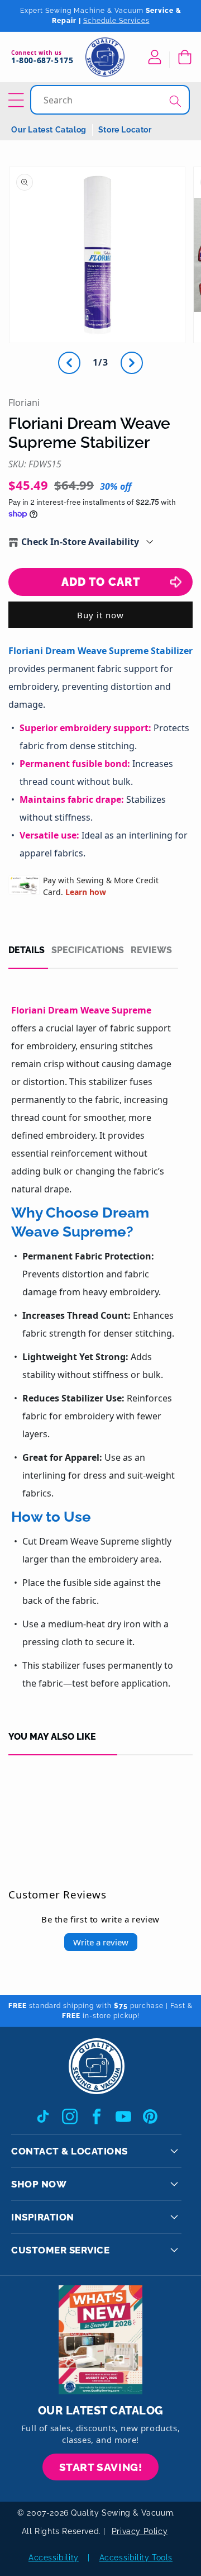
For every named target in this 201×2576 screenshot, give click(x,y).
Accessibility (54, 2558)
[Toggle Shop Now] (174, 2184)
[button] (184, 57)
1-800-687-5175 (42, 61)
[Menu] (18, 100)
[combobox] (111, 100)
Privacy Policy (140, 2531)
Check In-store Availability (80, 542)
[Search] (175, 101)
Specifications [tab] (88, 950)
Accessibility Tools (136, 2558)
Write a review (101, 1942)
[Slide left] (69, 363)
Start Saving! (101, 2467)
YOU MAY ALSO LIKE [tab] (52, 1737)
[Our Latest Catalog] (100, 2340)
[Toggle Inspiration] (174, 2217)
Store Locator (125, 130)
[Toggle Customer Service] (174, 2250)
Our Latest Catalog (49, 130)
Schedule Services (116, 21)
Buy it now (100, 615)
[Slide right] (132, 363)
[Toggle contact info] (174, 2151)
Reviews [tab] (151, 950)
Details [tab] (27, 950)
